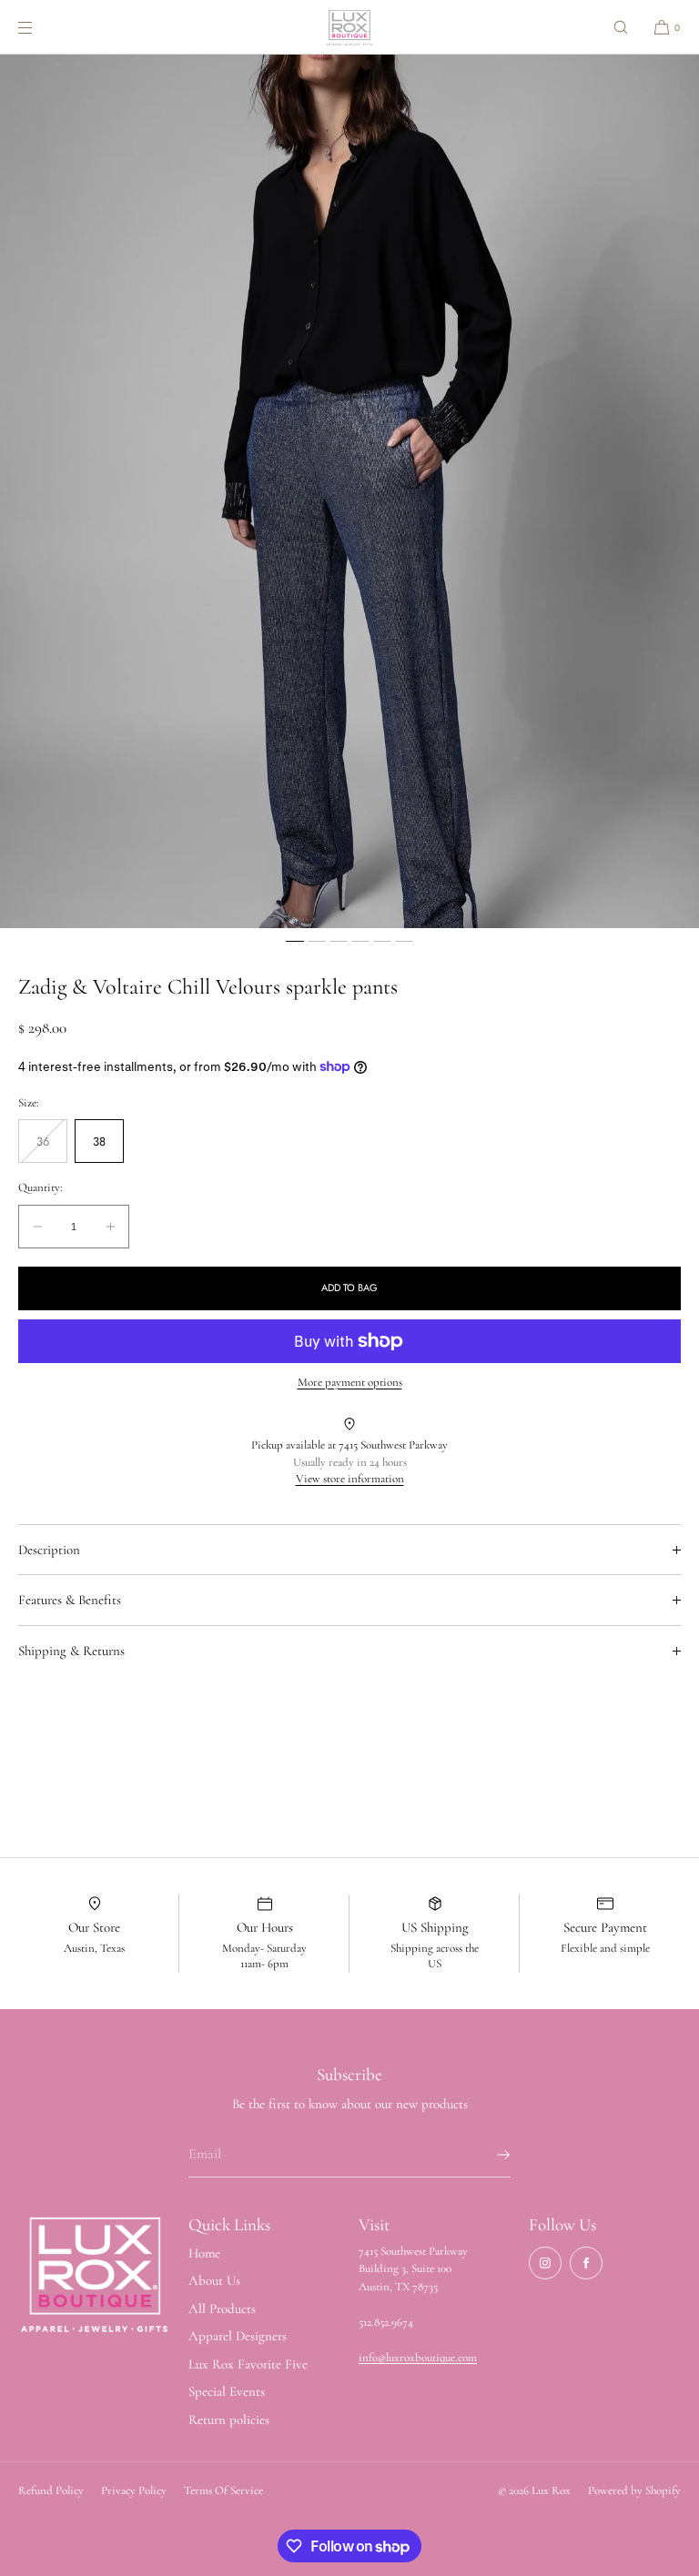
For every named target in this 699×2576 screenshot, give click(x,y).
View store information (350, 1479)
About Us (214, 2280)
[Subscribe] (488, 2155)
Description (49, 1550)
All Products (222, 2308)
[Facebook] (586, 2263)
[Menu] (40, 27)
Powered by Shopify (634, 2490)
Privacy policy (134, 2490)
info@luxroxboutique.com (418, 2358)
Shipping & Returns (71, 1651)
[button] (621, 27)
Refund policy (51, 2490)
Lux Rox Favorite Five (248, 2364)
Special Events (227, 2391)
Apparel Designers (238, 2336)
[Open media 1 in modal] (349, 491)
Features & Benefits (70, 1600)
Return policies (229, 2419)
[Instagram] (545, 2263)
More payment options (350, 1382)
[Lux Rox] (349, 27)
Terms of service (223, 2490)
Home (204, 2253)
